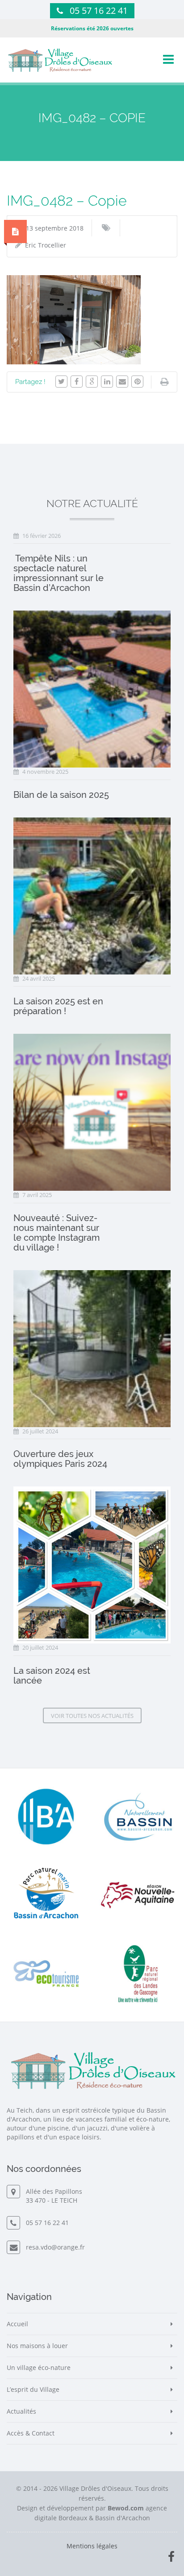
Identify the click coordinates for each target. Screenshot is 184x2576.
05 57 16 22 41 (99, 10)
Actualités (21, 2411)
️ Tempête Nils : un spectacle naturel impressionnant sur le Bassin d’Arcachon (59, 573)
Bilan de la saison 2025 (61, 795)
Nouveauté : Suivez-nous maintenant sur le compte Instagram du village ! (56, 1233)
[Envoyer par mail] (122, 382)
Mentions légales (92, 2546)
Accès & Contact (31, 2433)
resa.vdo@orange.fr (54, 2247)
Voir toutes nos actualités (92, 1716)
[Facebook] (77, 382)
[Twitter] (61, 382)
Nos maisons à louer (37, 2346)
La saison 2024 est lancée (52, 1676)
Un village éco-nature (39, 2368)
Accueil (17, 2324)
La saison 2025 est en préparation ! (58, 1006)
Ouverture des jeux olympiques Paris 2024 (60, 1459)
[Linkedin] (107, 382)
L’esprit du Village (33, 2389)
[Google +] (92, 382)
